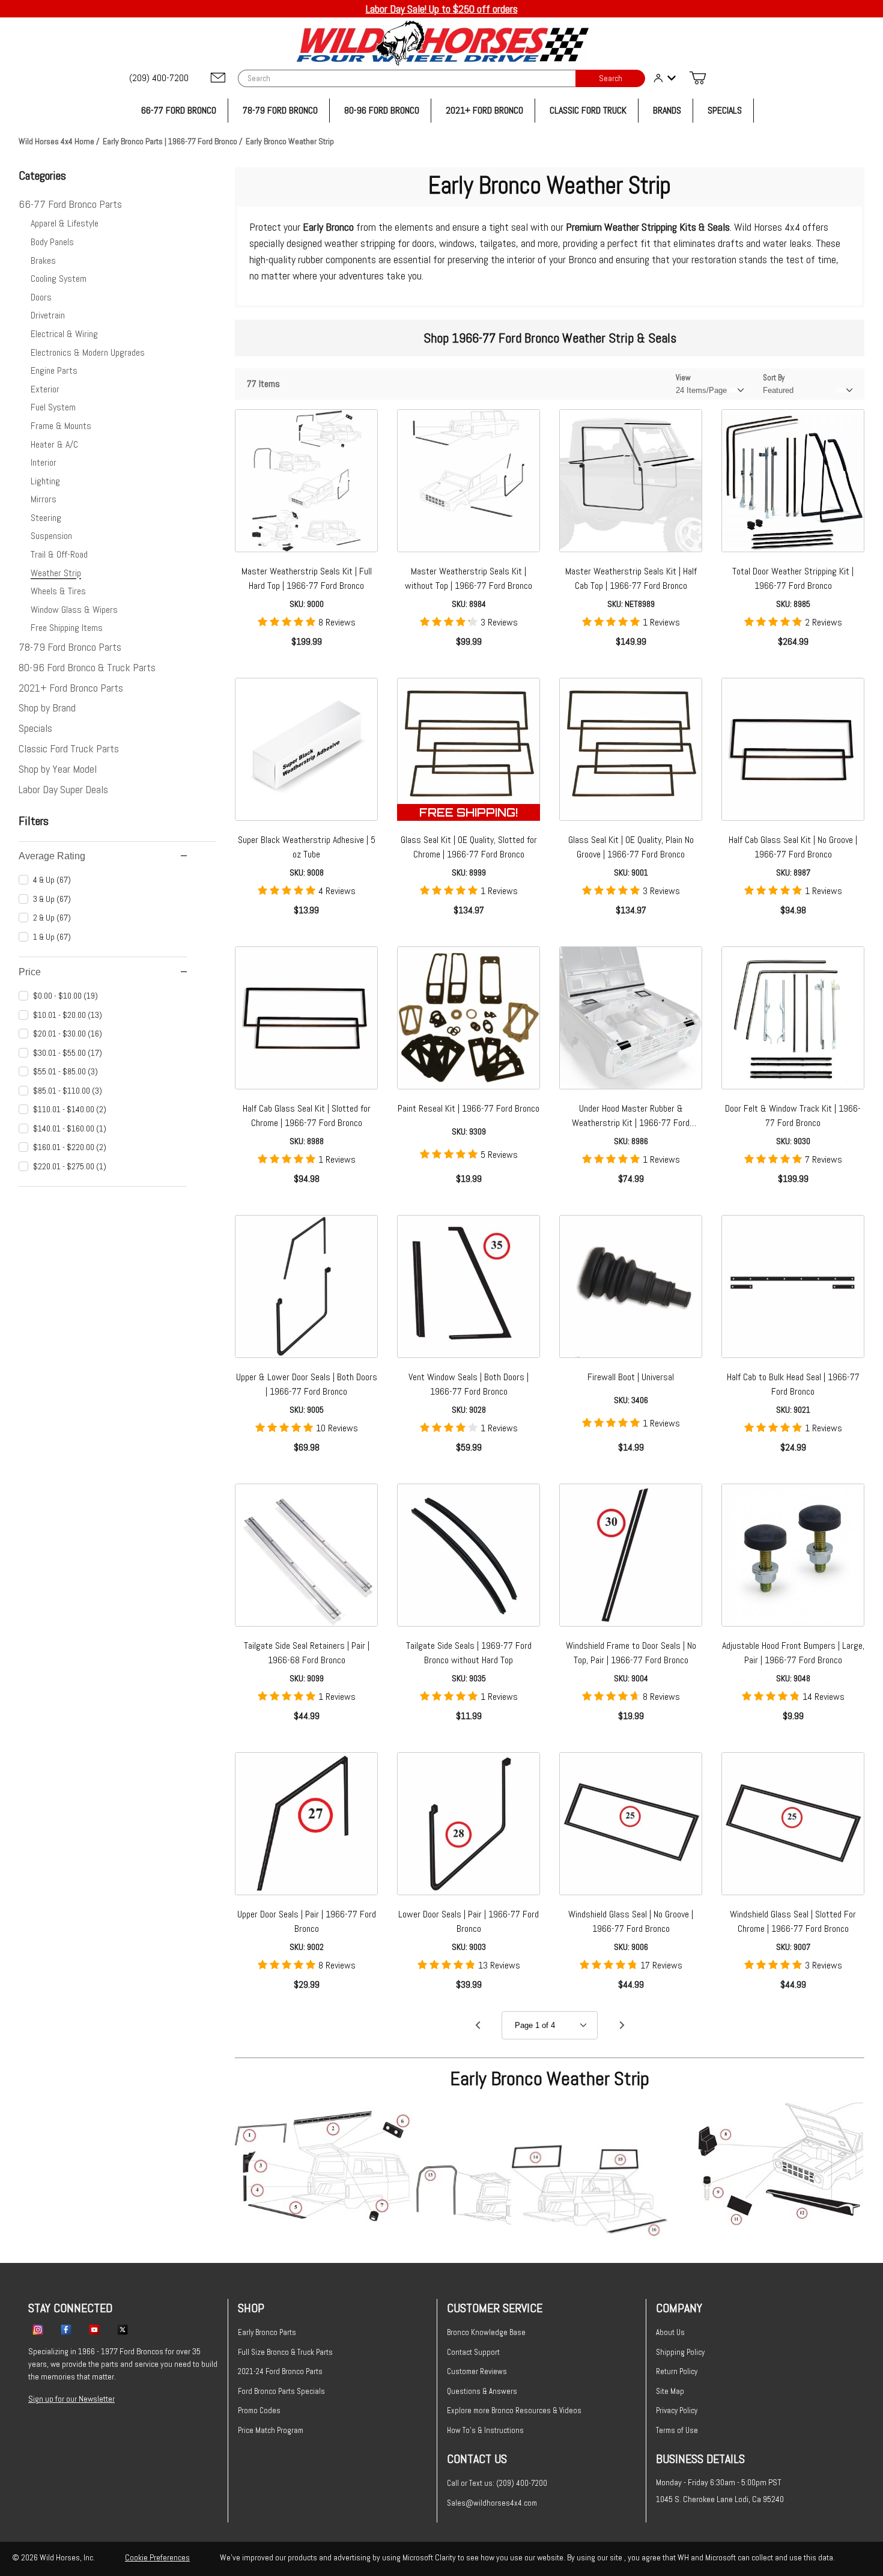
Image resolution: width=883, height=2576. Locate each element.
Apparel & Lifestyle (65, 223)
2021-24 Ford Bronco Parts (280, 2371)
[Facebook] (66, 2329)
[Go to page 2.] (622, 2026)
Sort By (774, 378)
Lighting (45, 481)
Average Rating (52, 856)
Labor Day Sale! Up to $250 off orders (442, 9)
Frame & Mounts (61, 426)
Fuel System (53, 407)
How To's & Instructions (485, 2430)
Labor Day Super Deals (63, 789)
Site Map (670, 2391)
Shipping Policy (680, 2352)
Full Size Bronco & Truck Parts (285, 2352)
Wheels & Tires (58, 591)
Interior (44, 462)
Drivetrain (48, 315)
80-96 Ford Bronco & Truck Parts (87, 667)
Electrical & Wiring (64, 334)
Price (30, 972)
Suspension (51, 536)
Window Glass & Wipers (74, 610)
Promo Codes (259, 2410)
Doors (41, 297)
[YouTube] (94, 2329)
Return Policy (677, 2371)
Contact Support (473, 2352)
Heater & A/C (54, 444)
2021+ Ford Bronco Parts (71, 688)
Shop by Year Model (58, 769)
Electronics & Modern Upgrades (88, 352)
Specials (35, 728)
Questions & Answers (482, 2391)
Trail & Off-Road (59, 554)
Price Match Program (271, 2430)
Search (611, 78)
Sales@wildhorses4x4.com (492, 2503)
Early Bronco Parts (267, 2332)
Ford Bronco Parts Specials (281, 2391)
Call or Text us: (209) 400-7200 (497, 2483)
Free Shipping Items (67, 628)
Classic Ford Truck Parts (69, 748)
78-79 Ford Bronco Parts (70, 647)
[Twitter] (123, 2329)
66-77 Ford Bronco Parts (70, 204)
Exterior (45, 389)
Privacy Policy (677, 2410)
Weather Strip (56, 573)
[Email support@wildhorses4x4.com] (218, 78)
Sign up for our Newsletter (71, 2399)
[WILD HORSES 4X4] (442, 43)
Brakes (43, 260)
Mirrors (44, 499)
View (683, 378)
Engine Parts (54, 370)
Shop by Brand (47, 708)
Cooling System (59, 279)
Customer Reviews (477, 2371)
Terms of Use (677, 2430)
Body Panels (52, 242)
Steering (46, 518)
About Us (670, 2332)
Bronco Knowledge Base (486, 2332)
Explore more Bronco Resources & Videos (514, 2410)
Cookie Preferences (157, 2557)
